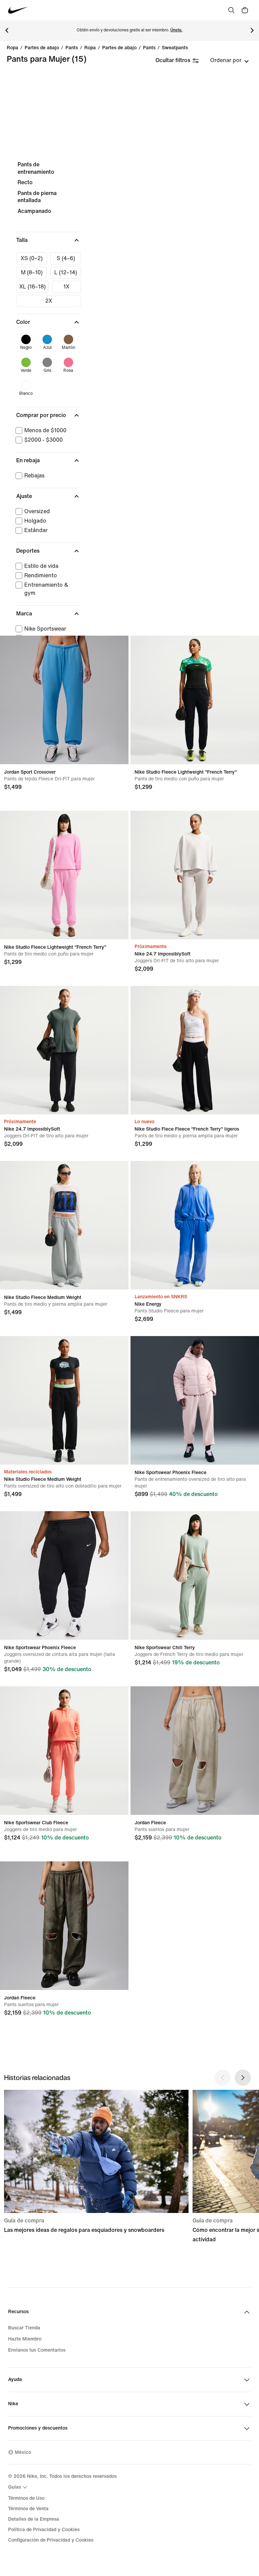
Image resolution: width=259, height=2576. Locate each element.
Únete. (176, 30)
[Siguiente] (252, 30)
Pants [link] (72, 48)
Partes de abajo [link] (119, 48)
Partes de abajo (42, 48)
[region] (129, 441)
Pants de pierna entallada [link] (37, 197)
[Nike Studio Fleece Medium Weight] (64, 1225)
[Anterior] (7, 30)
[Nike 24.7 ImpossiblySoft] (195, 875)
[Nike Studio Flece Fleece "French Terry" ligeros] (195, 1050)
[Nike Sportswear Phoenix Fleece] (195, 1400)
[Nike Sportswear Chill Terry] (195, 1575)
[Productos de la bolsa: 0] (245, 10)
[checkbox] (32, 258)
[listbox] (229, 60)
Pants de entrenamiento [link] (36, 168)
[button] (49, 240)
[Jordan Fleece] (195, 1751)
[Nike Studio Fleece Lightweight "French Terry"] (195, 700)
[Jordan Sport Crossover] (64, 700)
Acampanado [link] (34, 211)
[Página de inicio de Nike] (18, 10)
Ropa (12, 48)
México (23, 2452)
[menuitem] (19, 2487)
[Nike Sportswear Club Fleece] (64, 1751)
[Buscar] (231, 10)
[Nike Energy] (195, 1225)
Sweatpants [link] (175, 48)
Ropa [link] (90, 48)
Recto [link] (25, 182)
